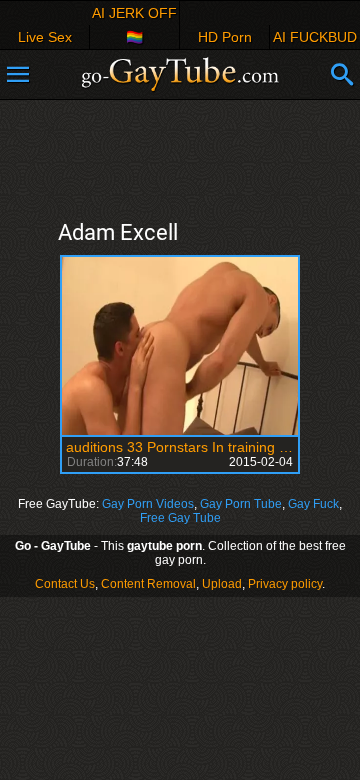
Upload (222, 584)
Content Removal (148, 584)
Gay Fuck (313, 504)
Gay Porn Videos (148, 504)
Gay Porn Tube (241, 504)
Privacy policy (285, 584)
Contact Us (65, 584)
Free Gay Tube (180, 518)
